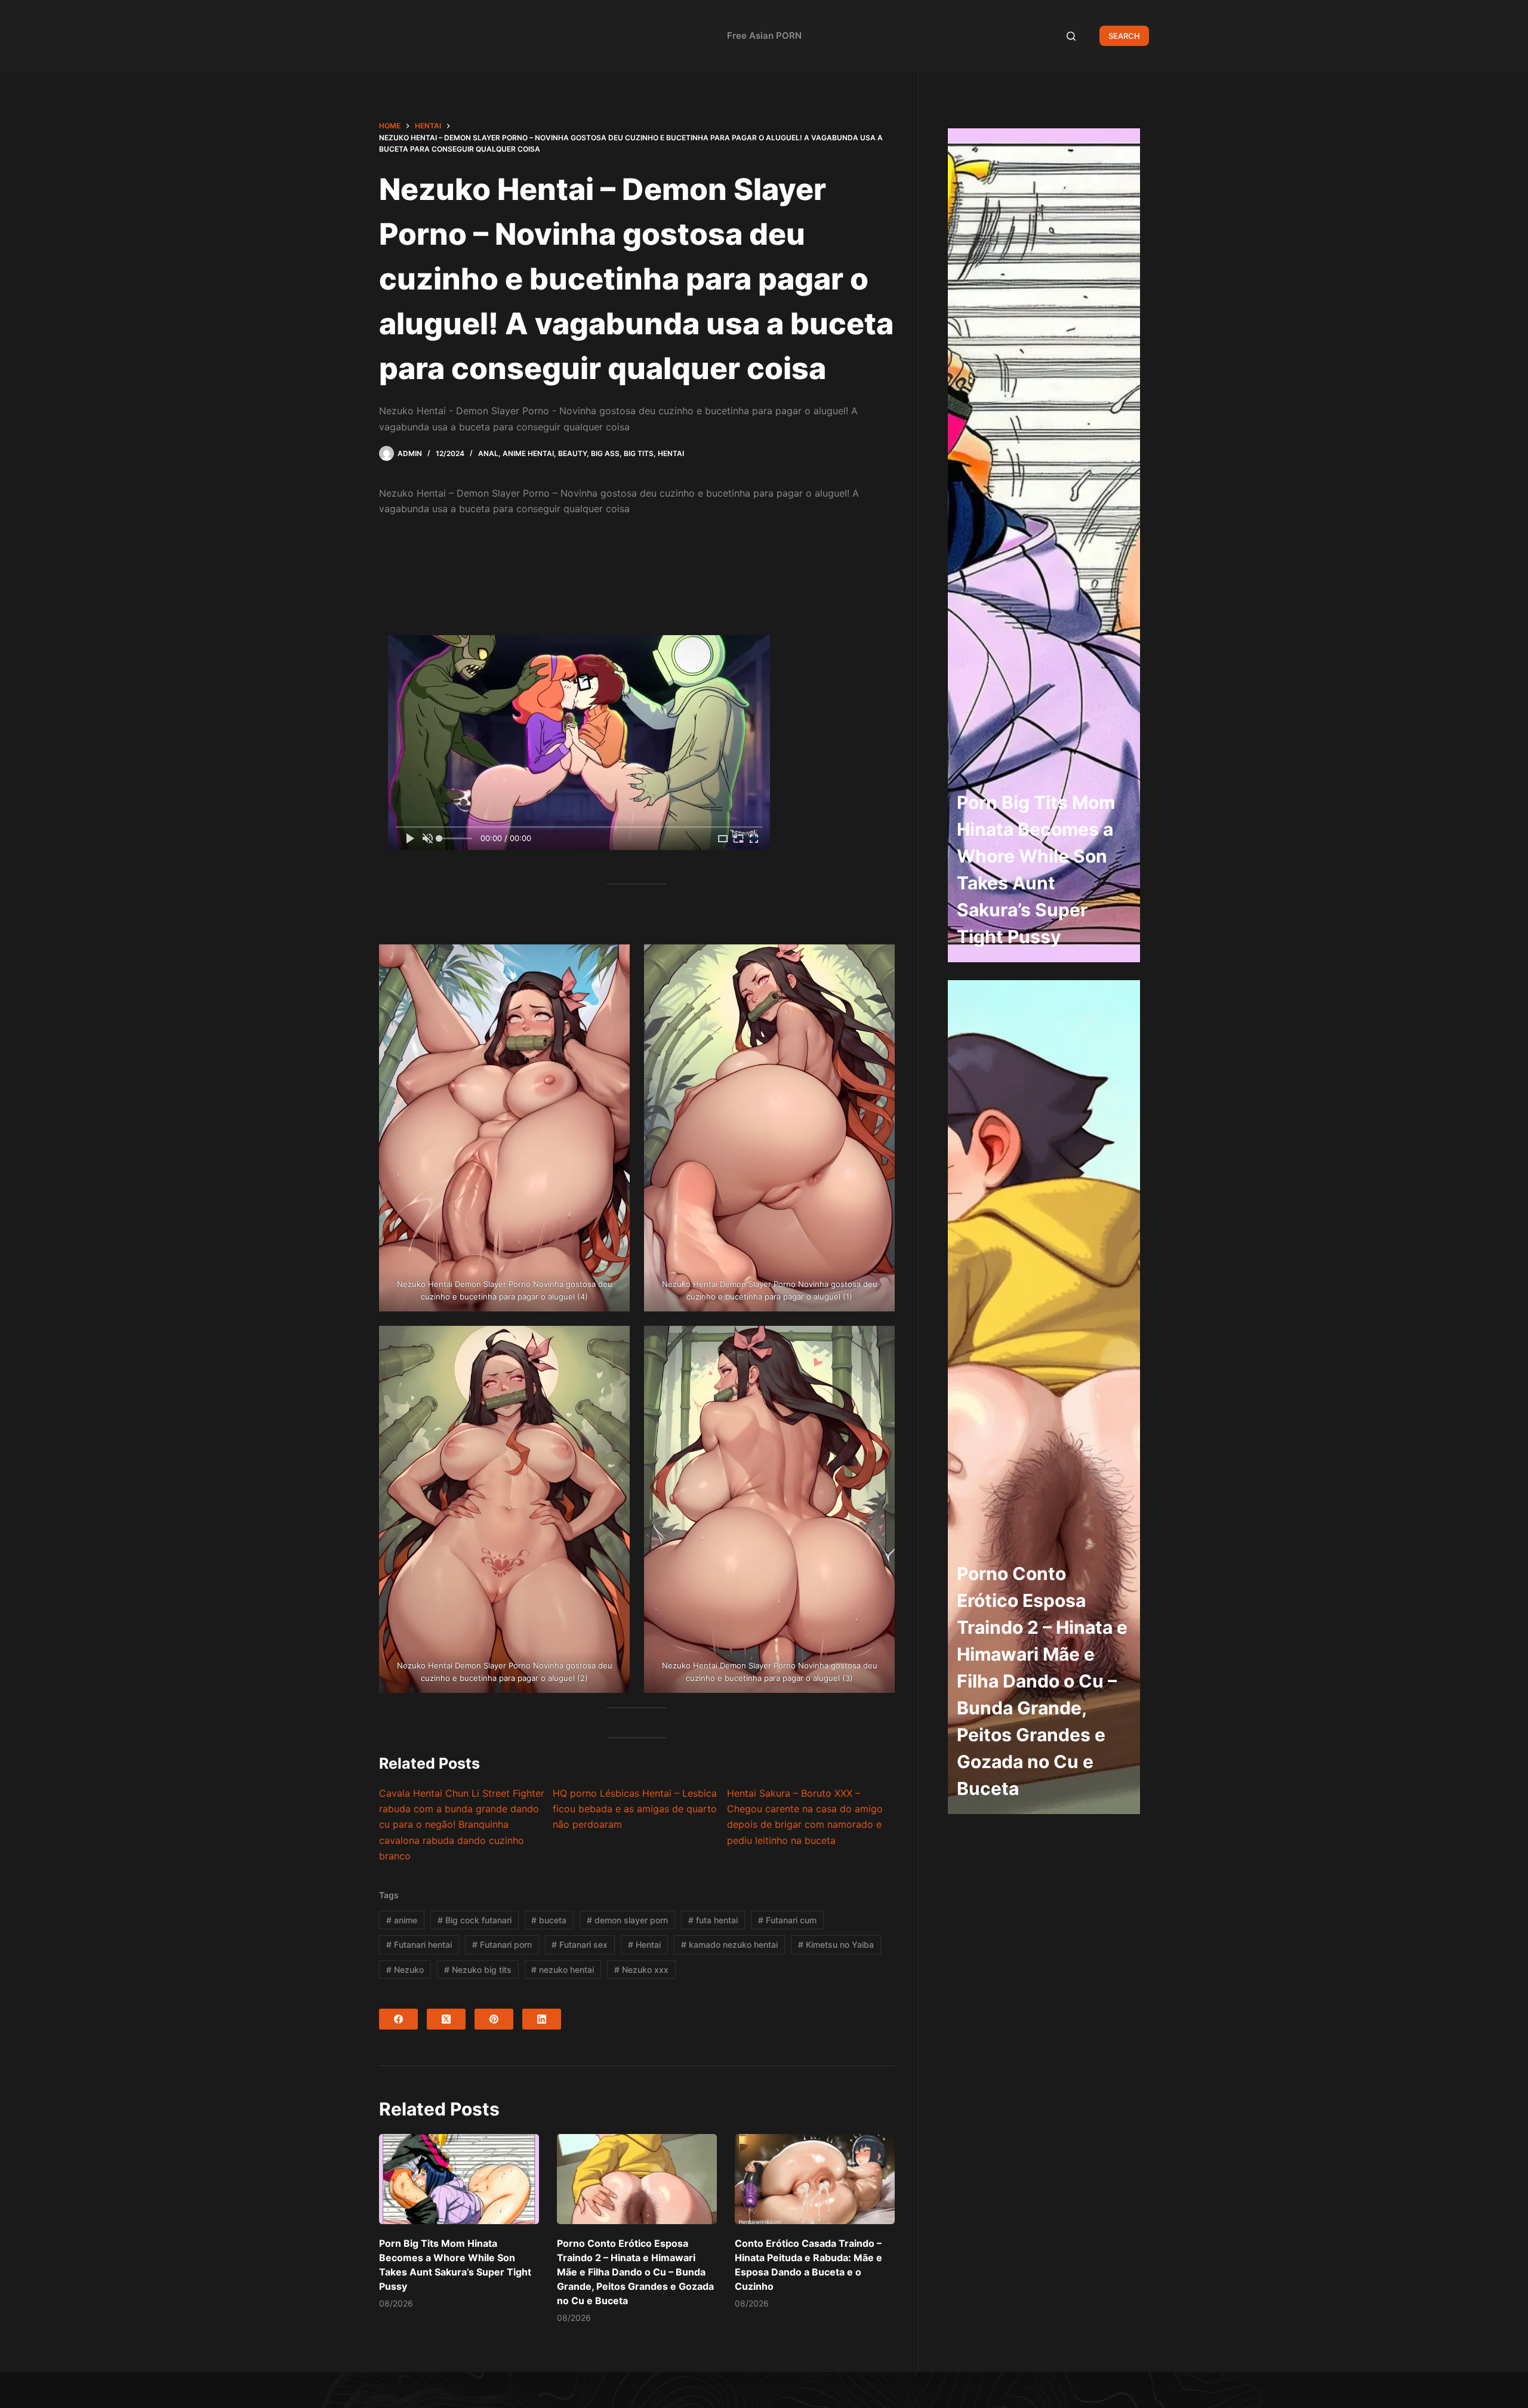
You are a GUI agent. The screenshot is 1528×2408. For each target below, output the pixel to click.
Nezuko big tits (478, 1970)
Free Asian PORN (764, 36)
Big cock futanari (475, 1920)
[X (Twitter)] (446, 2019)
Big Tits (639, 453)
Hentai (671, 453)
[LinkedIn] (542, 2019)
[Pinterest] (494, 2019)
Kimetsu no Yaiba (836, 1944)
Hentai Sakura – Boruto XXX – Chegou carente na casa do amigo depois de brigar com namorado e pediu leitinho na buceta (805, 1817)
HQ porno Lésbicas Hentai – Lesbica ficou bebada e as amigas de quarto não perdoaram (635, 1809)
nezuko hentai (563, 1970)
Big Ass (605, 453)
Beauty (572, 453)
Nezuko (405, 1970)
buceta (549, 1920)
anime (402, 1920)
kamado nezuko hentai (729, 1944)
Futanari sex (580, 1944)
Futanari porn (502, 1944)
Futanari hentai (419, 1944)
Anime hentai (528, 453)
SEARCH (1124, 36)
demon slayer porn (627, 1920)
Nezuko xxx (641, 1970)
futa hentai (713, 1920)
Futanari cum (787, 1920)
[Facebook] (398, 2019)
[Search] (1071, 36)
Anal (488, 453)
